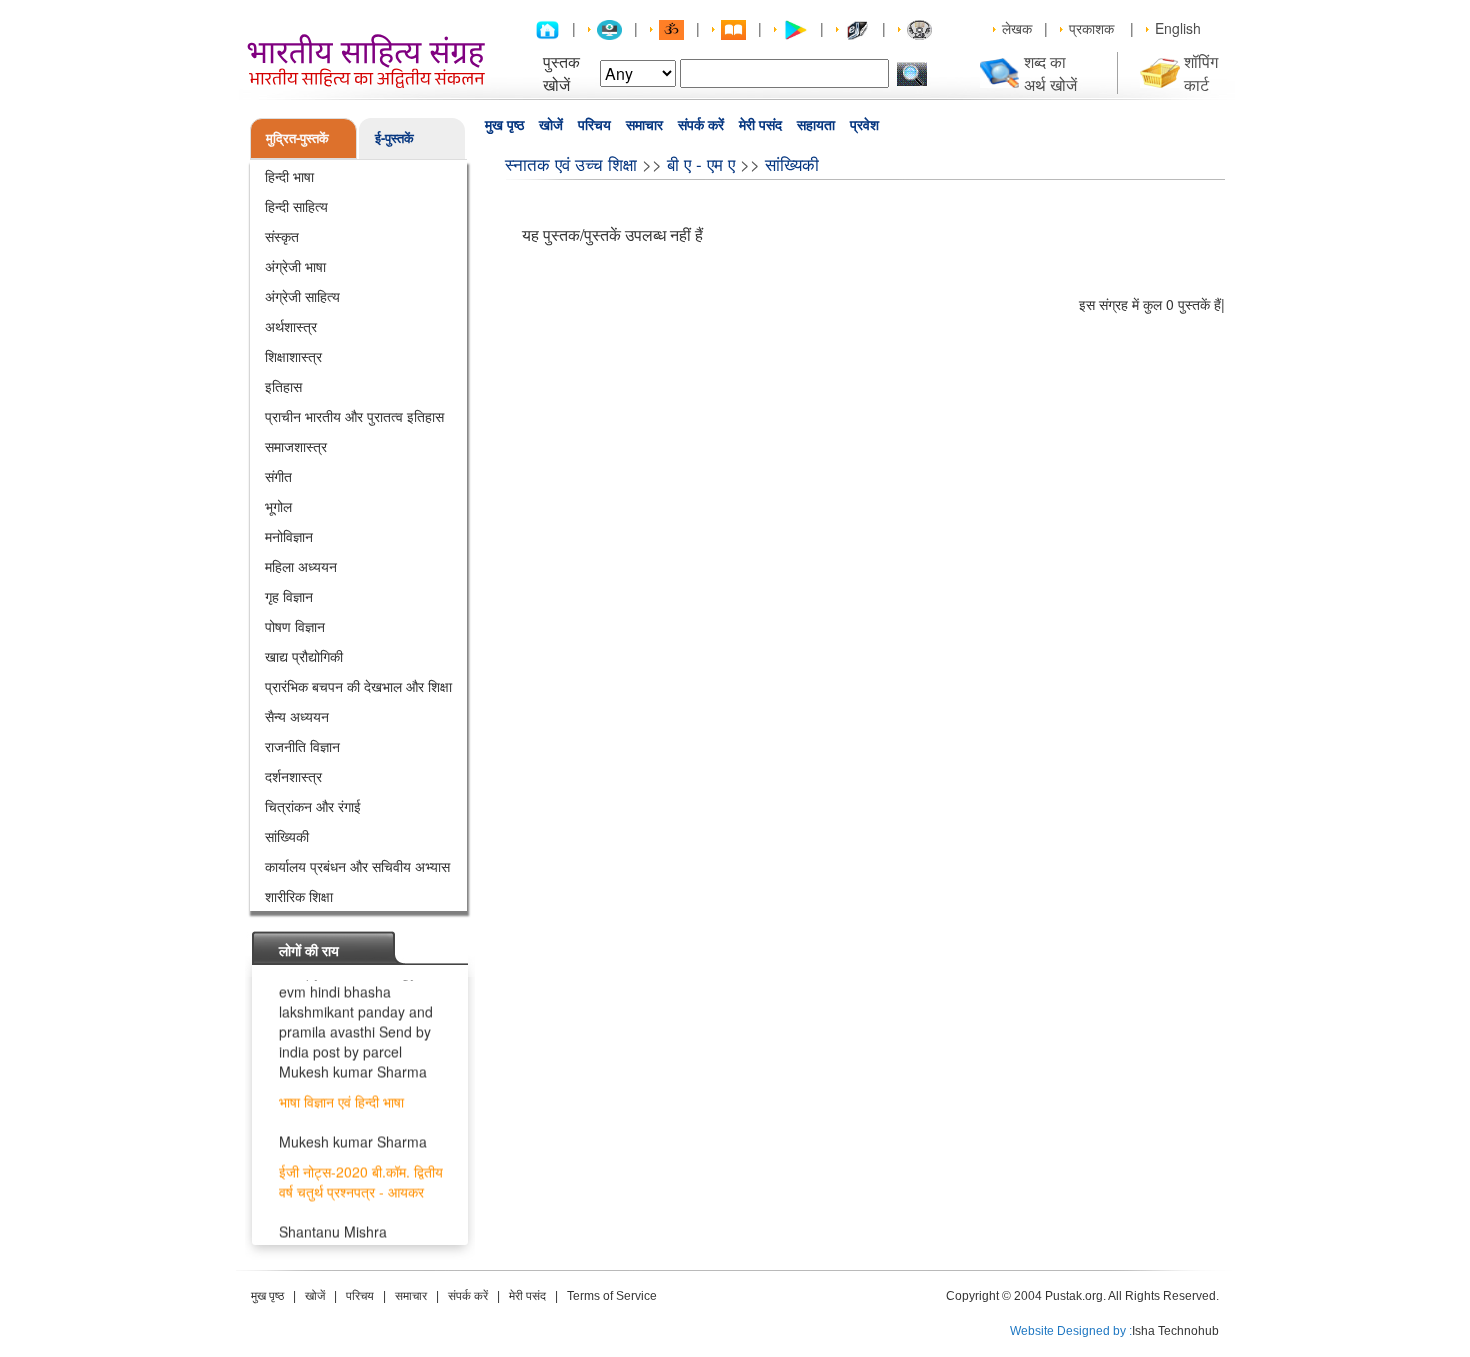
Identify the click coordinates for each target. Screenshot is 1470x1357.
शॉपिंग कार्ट (1201, 73)
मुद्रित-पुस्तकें (297, 137)
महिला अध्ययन (301, 566)
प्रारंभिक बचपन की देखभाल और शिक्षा (358, 686)
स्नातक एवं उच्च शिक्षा (571, 163)
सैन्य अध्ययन (297, 716)
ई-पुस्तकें (394, 137)
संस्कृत (282, 236)
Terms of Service (612, 1296)
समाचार (644, 125)
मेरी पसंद (760, 125)
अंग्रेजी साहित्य (302, 296)
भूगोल (278, 506)
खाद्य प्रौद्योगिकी (304, 656)
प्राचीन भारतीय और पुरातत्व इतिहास (354, 416)
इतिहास (283, 386)
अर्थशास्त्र (291, 326)
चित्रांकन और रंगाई (313, 806)
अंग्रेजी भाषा (295, 266)
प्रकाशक (1091, 28)
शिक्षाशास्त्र (293, 356)
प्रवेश (864, 125)
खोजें (551, 125)
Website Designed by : (1071, 1331)
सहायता (816, 125)
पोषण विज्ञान (295, 626)
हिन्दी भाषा (289, 176)
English (1178, 28)
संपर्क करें (701, 125)
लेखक (1017, 28)
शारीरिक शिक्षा (299, 896)
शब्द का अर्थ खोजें (1050, 73)
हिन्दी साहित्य (296, 206)
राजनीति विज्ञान (302, 746)
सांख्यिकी (287, 836)
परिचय (594, 125)
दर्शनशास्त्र (293, 776)
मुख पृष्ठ (504, 125)
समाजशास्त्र (296, 446)
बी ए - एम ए (701, 163)
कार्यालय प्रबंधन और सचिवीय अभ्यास (357, 866)
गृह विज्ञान (289, 596)
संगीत (278, 476)
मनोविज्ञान (289, 536)
